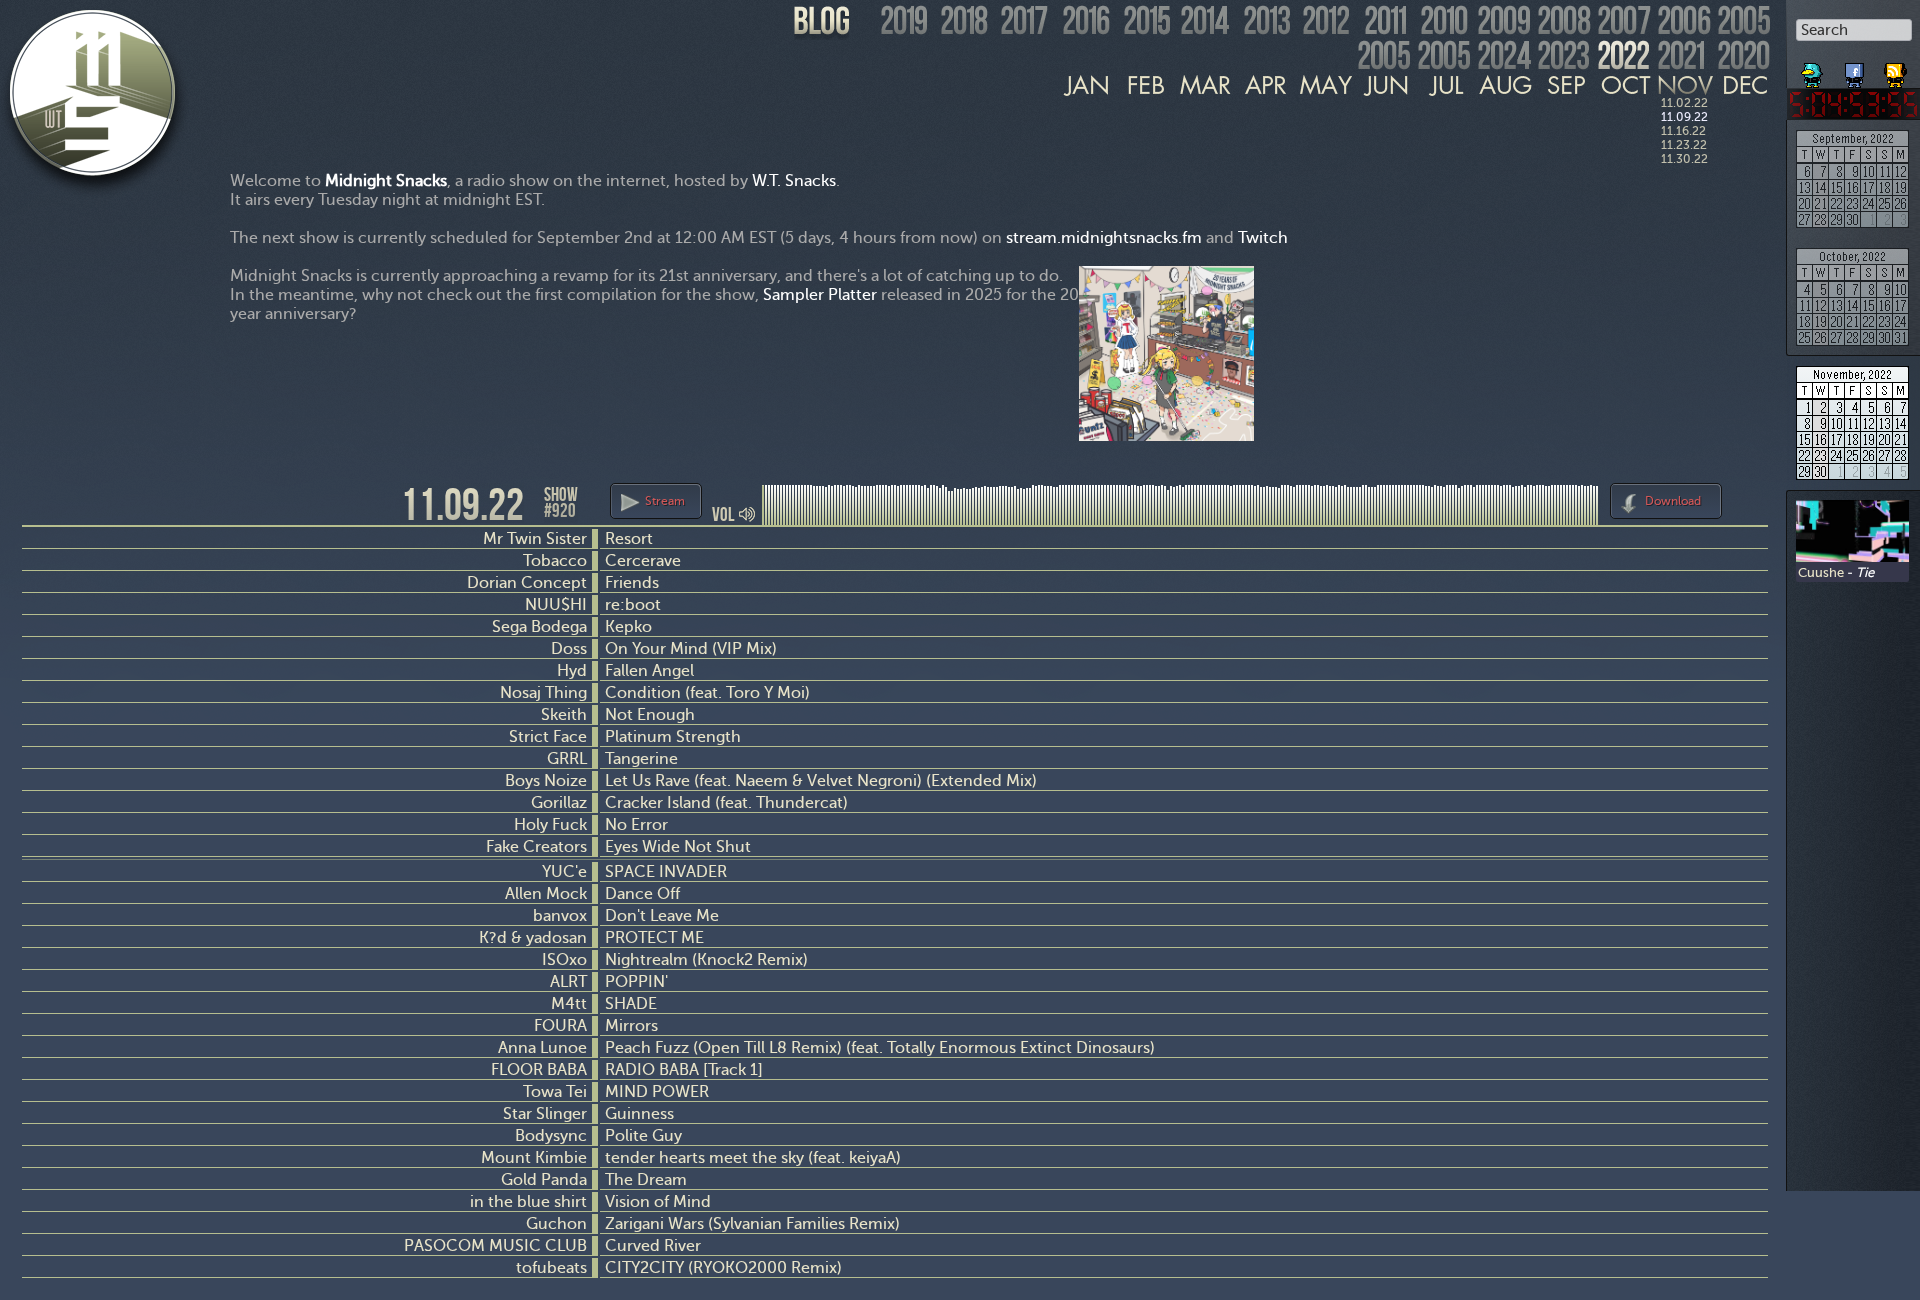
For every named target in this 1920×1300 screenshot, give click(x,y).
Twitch (1263, 237)
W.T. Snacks (794, 180)
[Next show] (1750, 498)
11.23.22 (1684, 145)
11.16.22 (1683, 131)
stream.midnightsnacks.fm (1104, 237)
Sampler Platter (820, 294)
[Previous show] (40, 503)
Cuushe (1821, 572)
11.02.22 (1684, 103)
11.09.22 (1684, 117)
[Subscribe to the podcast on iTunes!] (1897, 68)
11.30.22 (1684, 159)
